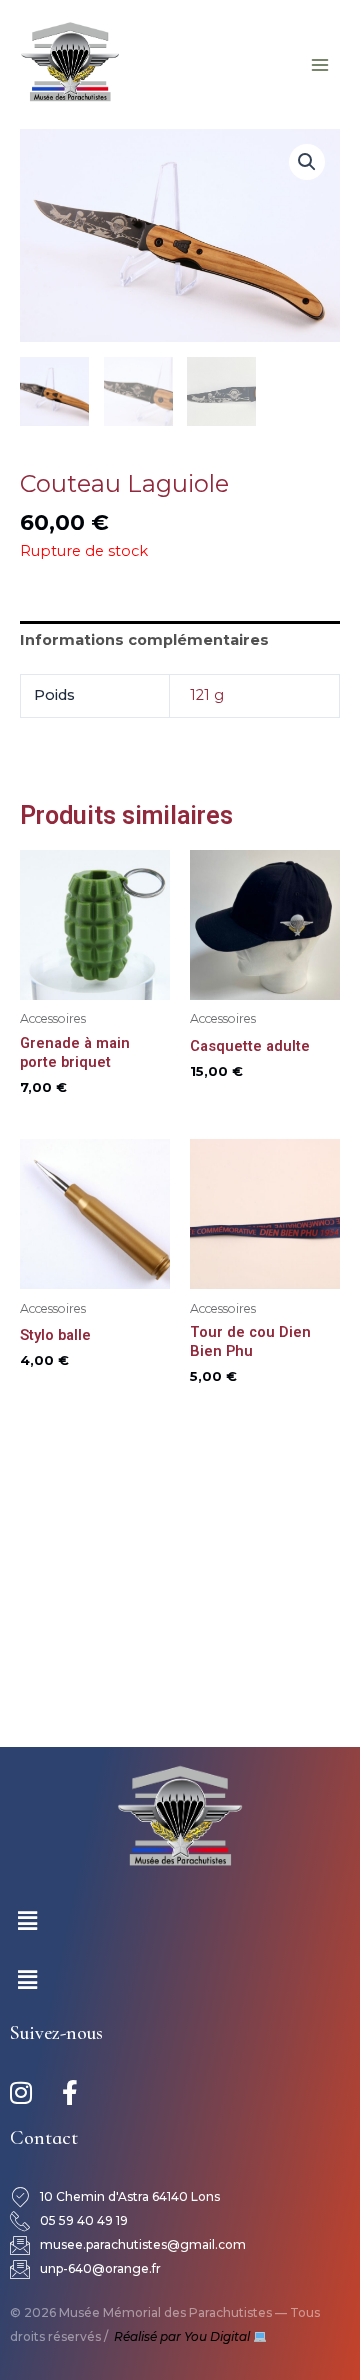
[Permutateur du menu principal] (320, 64)
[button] (307, 162)
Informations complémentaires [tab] (144, 640)
